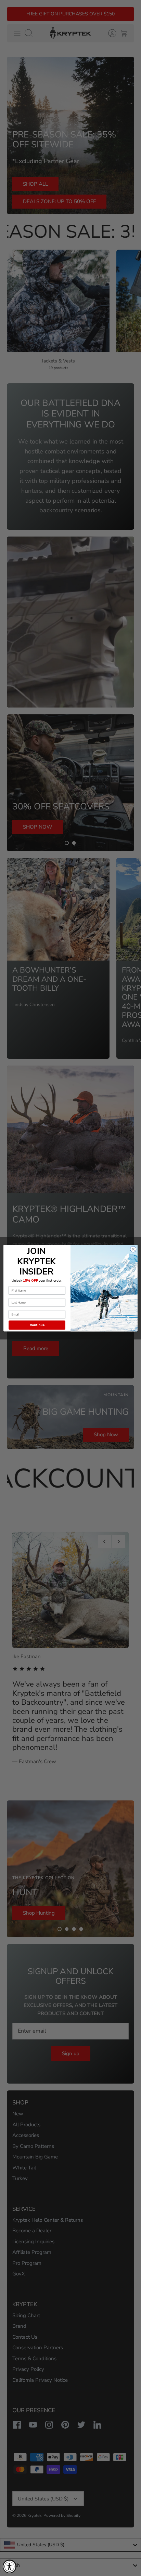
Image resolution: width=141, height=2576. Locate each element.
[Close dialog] (133, 1249)
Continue (37, 1325)
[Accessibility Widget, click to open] (10, 2566)
